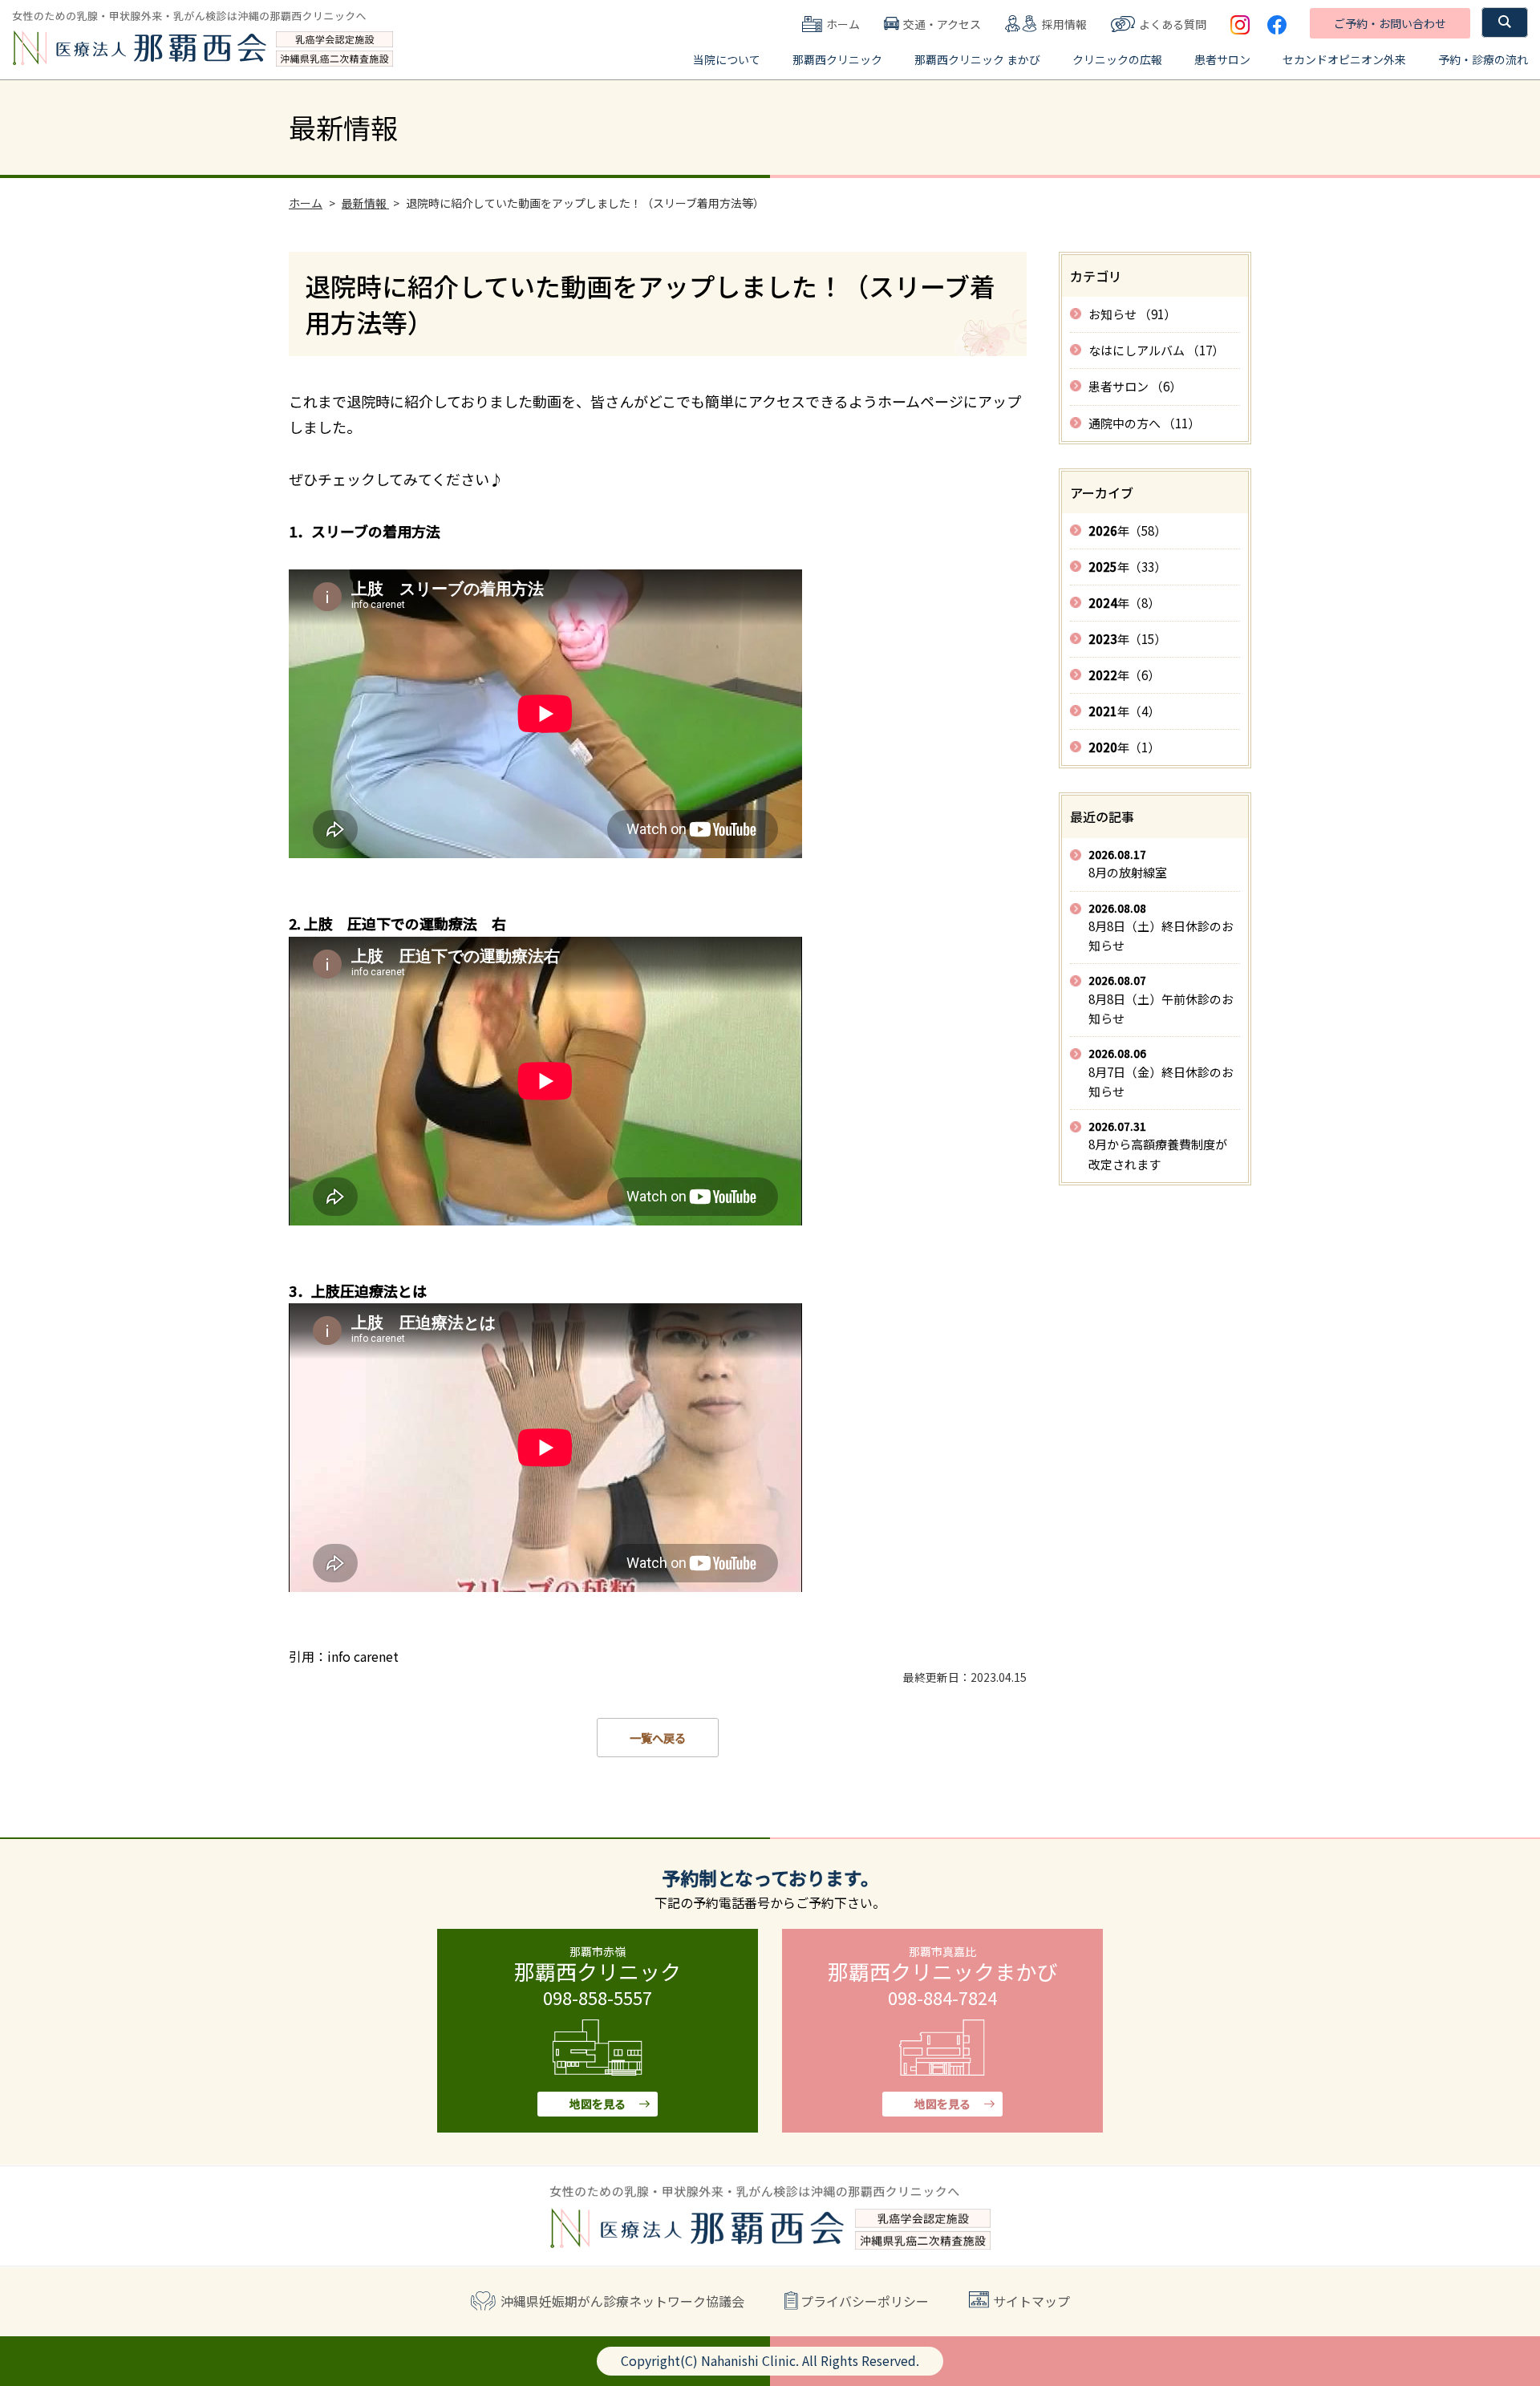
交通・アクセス (942, 24)
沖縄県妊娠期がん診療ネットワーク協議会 (622, 2301)
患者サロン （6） (1135, 386)
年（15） (1127, 639)
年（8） (1124, 603)
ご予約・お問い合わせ (1390, 23)
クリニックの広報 (1117, 59)
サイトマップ (1031, 2301)
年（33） (1127, 567)
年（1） (1124, 747)
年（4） (1124, 711)
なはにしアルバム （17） (1156, 350)
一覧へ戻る (658, 1738)
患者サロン (1222, 59)
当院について (727, 59)
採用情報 (1064, 24)
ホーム (843, 24)
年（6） (1124, 675)
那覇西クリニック (837, 59)
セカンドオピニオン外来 (1344, 59)
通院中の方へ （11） (1144, 423)
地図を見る (598, 2104)
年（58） (1127, 531)
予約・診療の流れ (1483, 59)
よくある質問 (1173, 24)
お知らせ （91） (1132, 314)
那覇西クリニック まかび (977, 59)
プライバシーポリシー (865, 2301)
